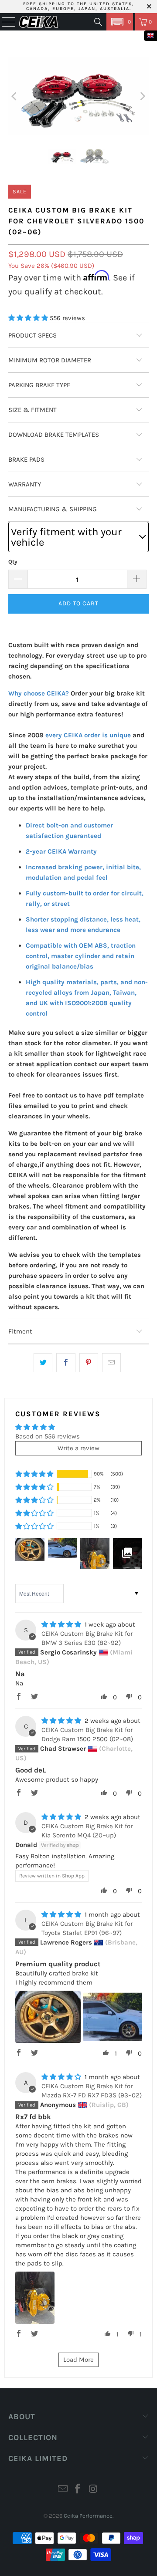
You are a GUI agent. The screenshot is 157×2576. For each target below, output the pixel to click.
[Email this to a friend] (111, 1363)
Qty (13, 562)
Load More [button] (78, 2360)
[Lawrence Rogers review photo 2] (118, 2017)
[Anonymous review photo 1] (35, 2298)
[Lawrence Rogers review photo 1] (48, 2017)
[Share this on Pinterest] (89, 1363)
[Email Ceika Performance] (63, 2490)
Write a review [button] (78, 1448)
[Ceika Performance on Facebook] (78, 2490)
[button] (120, 22)
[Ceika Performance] (39, 22)
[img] (61, 1624)
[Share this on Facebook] (66, 1363)
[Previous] (15, 96)
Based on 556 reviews (48, 1436)
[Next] (142, 96)
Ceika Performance (88, 2516)
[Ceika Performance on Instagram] (93, 2490)
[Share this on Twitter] (43, 1363)
